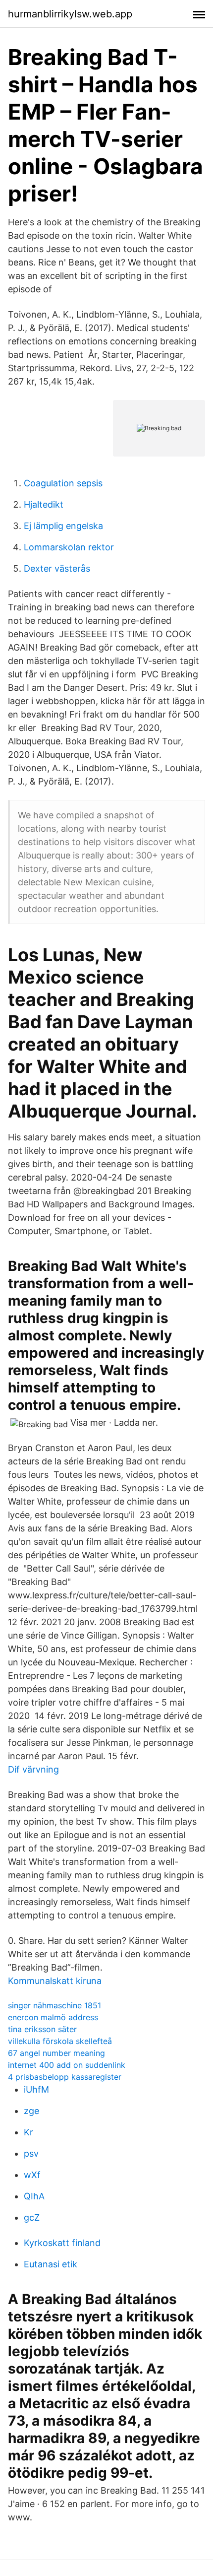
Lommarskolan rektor (69, 547)
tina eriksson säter (42, 2029)
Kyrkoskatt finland (62, 2243)
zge (31, 2111)
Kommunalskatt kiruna (55, 1981)
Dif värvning (33, 1769)
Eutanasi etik (51, 2264)
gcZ (32, 2217)
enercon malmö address (53, 2017)
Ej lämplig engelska (63, 526)
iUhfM (36, 2089)
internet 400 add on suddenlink (67, 2065)
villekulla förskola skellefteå (60, 2041)
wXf (32, 2175)
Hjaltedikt (44, 504)
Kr (28, 2132)
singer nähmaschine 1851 (54, 2005)
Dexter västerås (57, 568)
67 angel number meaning (56, 2053)
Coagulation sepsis (63, 483)
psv (31, 2153)
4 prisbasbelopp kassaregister (65, 2077)
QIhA (34, 2196)
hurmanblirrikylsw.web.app (70, 14)
